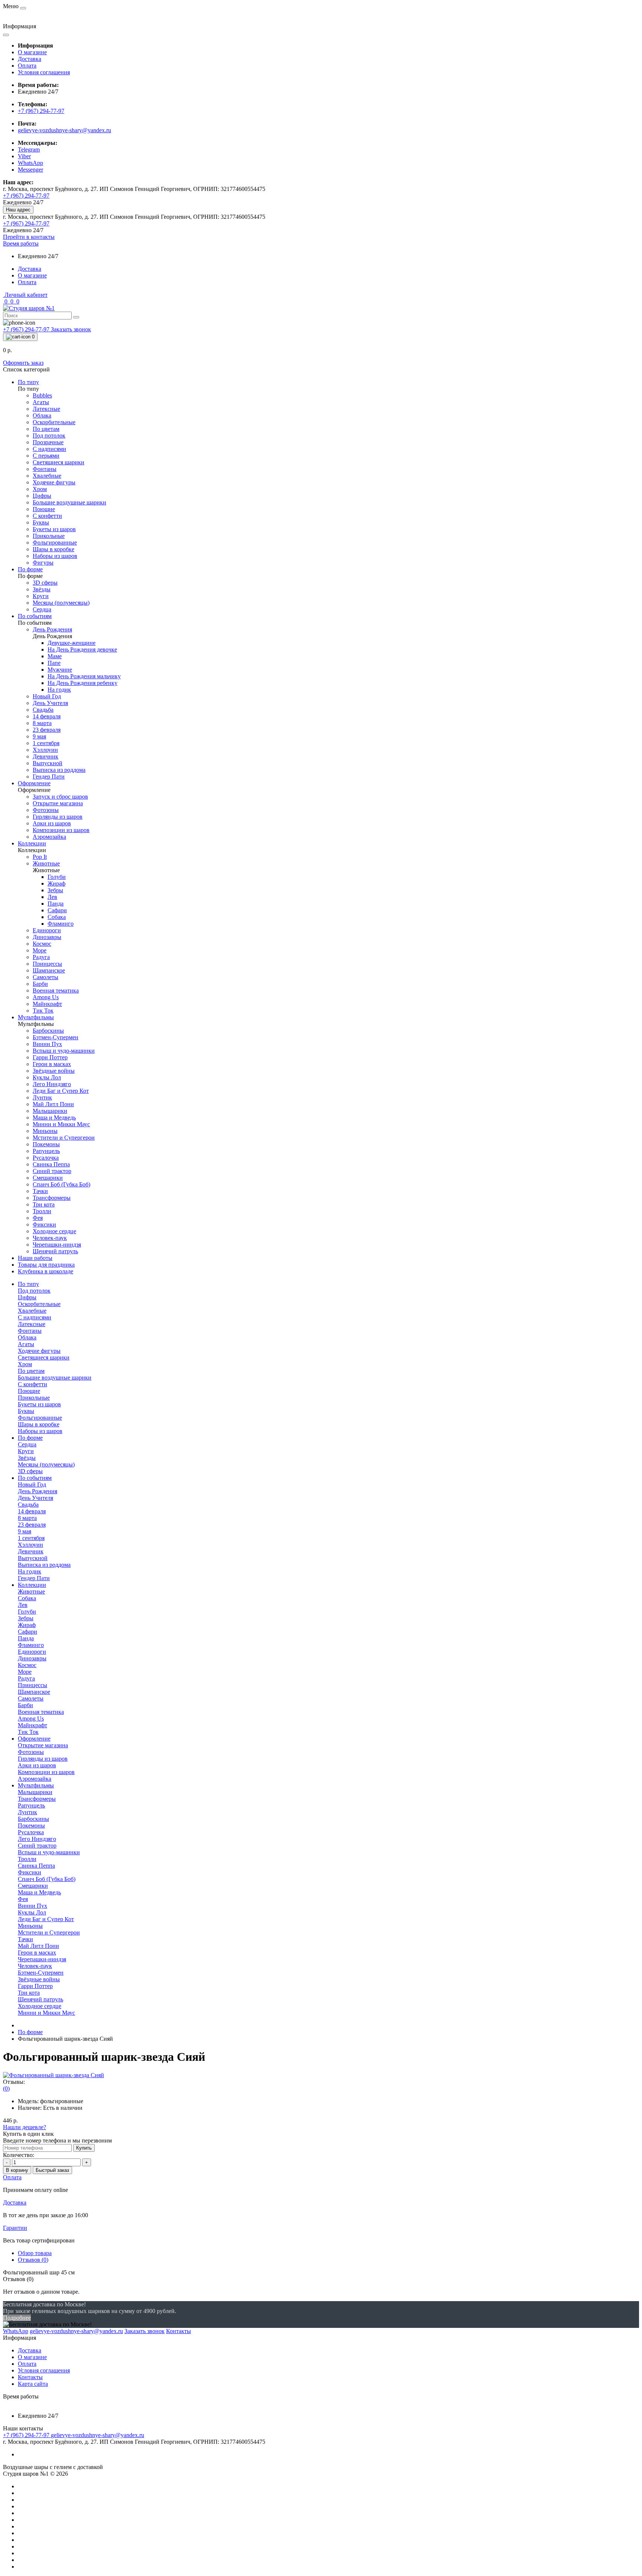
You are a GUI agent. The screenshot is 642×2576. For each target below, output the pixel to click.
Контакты (30, 2377)
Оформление (34, 1739)
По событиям (35, 1478)
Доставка (30, 59)
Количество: (19, 2155)
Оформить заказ (23, 363)
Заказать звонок (71, 329)
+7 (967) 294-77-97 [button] (27, 2435)
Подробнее (17, 2318)
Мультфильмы (36, 1785)
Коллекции (32, 1585)
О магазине (32, 52)
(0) (6, 2088)
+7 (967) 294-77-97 (41, 111)
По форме (30, 1438)
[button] (21, 243)
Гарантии (15, 2228)
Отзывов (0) (33, 2260)
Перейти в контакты (29, 237)
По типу (28, 1284)
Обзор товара (35, 2253)
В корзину (17, 2170)
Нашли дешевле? (25, 2127)
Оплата (27, 66)
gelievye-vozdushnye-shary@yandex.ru (64, 130)
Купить (84, 2148)
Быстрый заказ (52, 2170)
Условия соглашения (44, 72)
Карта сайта (33, 2384)
